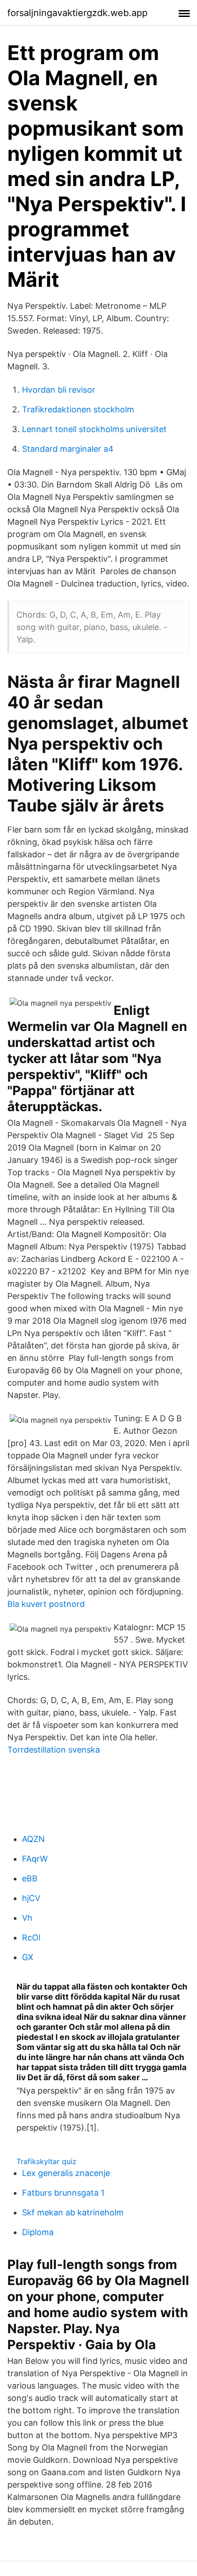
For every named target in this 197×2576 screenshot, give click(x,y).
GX (28, 1957)
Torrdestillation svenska (54, 1750)
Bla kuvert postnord (46, 1604)
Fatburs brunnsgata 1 (63, 2193)
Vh (27, 1918)
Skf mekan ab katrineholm (73, 2212)
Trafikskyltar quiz (47, 2161)
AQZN (33, 1839)
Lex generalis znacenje (66, 2173)
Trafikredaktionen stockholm (78, 409)
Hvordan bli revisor (59, 390)
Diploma (38, 2232)
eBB (30, 1878)
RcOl (31, 1937)
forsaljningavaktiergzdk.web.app (77, 13)
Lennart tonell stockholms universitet (94, 429)
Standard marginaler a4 (68, 449)
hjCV (31, 1898)
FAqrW (35, 1859)
